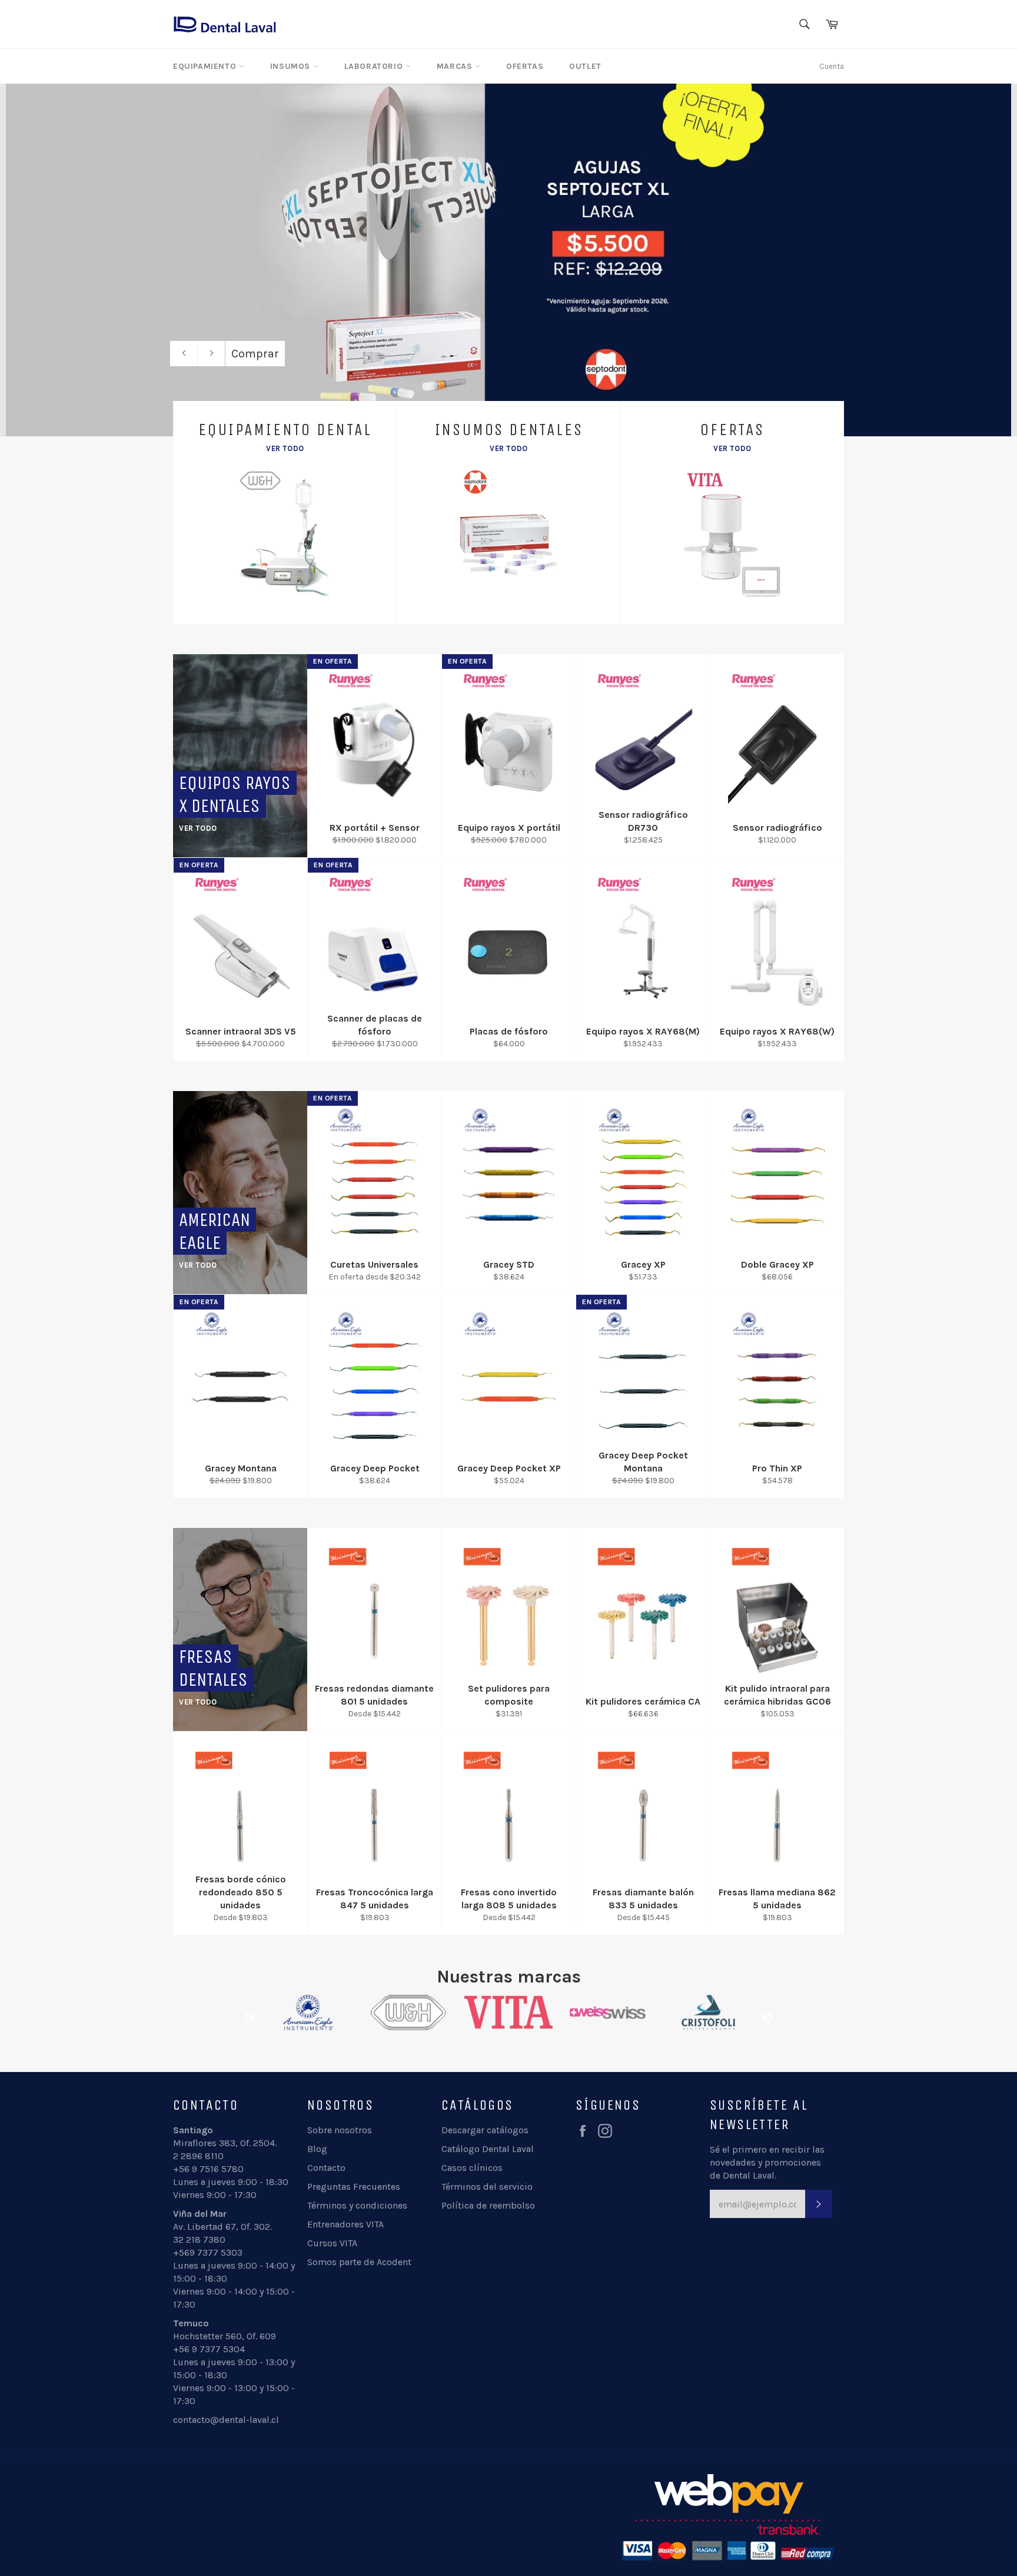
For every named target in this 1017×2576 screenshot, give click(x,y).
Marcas (456, 66)
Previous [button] (250, 2018)
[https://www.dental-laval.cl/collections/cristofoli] (609, 2013)
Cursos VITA (332, 2243)
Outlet (585, 66)
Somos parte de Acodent (359, 2262)
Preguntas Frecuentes (354, 2187)
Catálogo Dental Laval (488, 2149)
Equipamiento (206, 66)
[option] (508, 260)
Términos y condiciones (357, 2205)
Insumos (292, 66)
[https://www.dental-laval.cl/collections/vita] (408, 2013)
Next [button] (767, 2018)
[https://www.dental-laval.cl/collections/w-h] (308, 2013)
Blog (317, 2149)
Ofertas (525, 66)
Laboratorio (375, 66)
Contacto (326, 2168)
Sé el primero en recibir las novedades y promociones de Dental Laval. (767, 2162)
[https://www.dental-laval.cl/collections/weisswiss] (508, 2013)
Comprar (255, 354)
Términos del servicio (487, 2187)
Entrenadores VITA (345, 2224)
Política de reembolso (488, 2205)
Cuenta (832, 66)
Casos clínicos (472, 2168)
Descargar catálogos (485, 2130)
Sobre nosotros (340, 2130)
